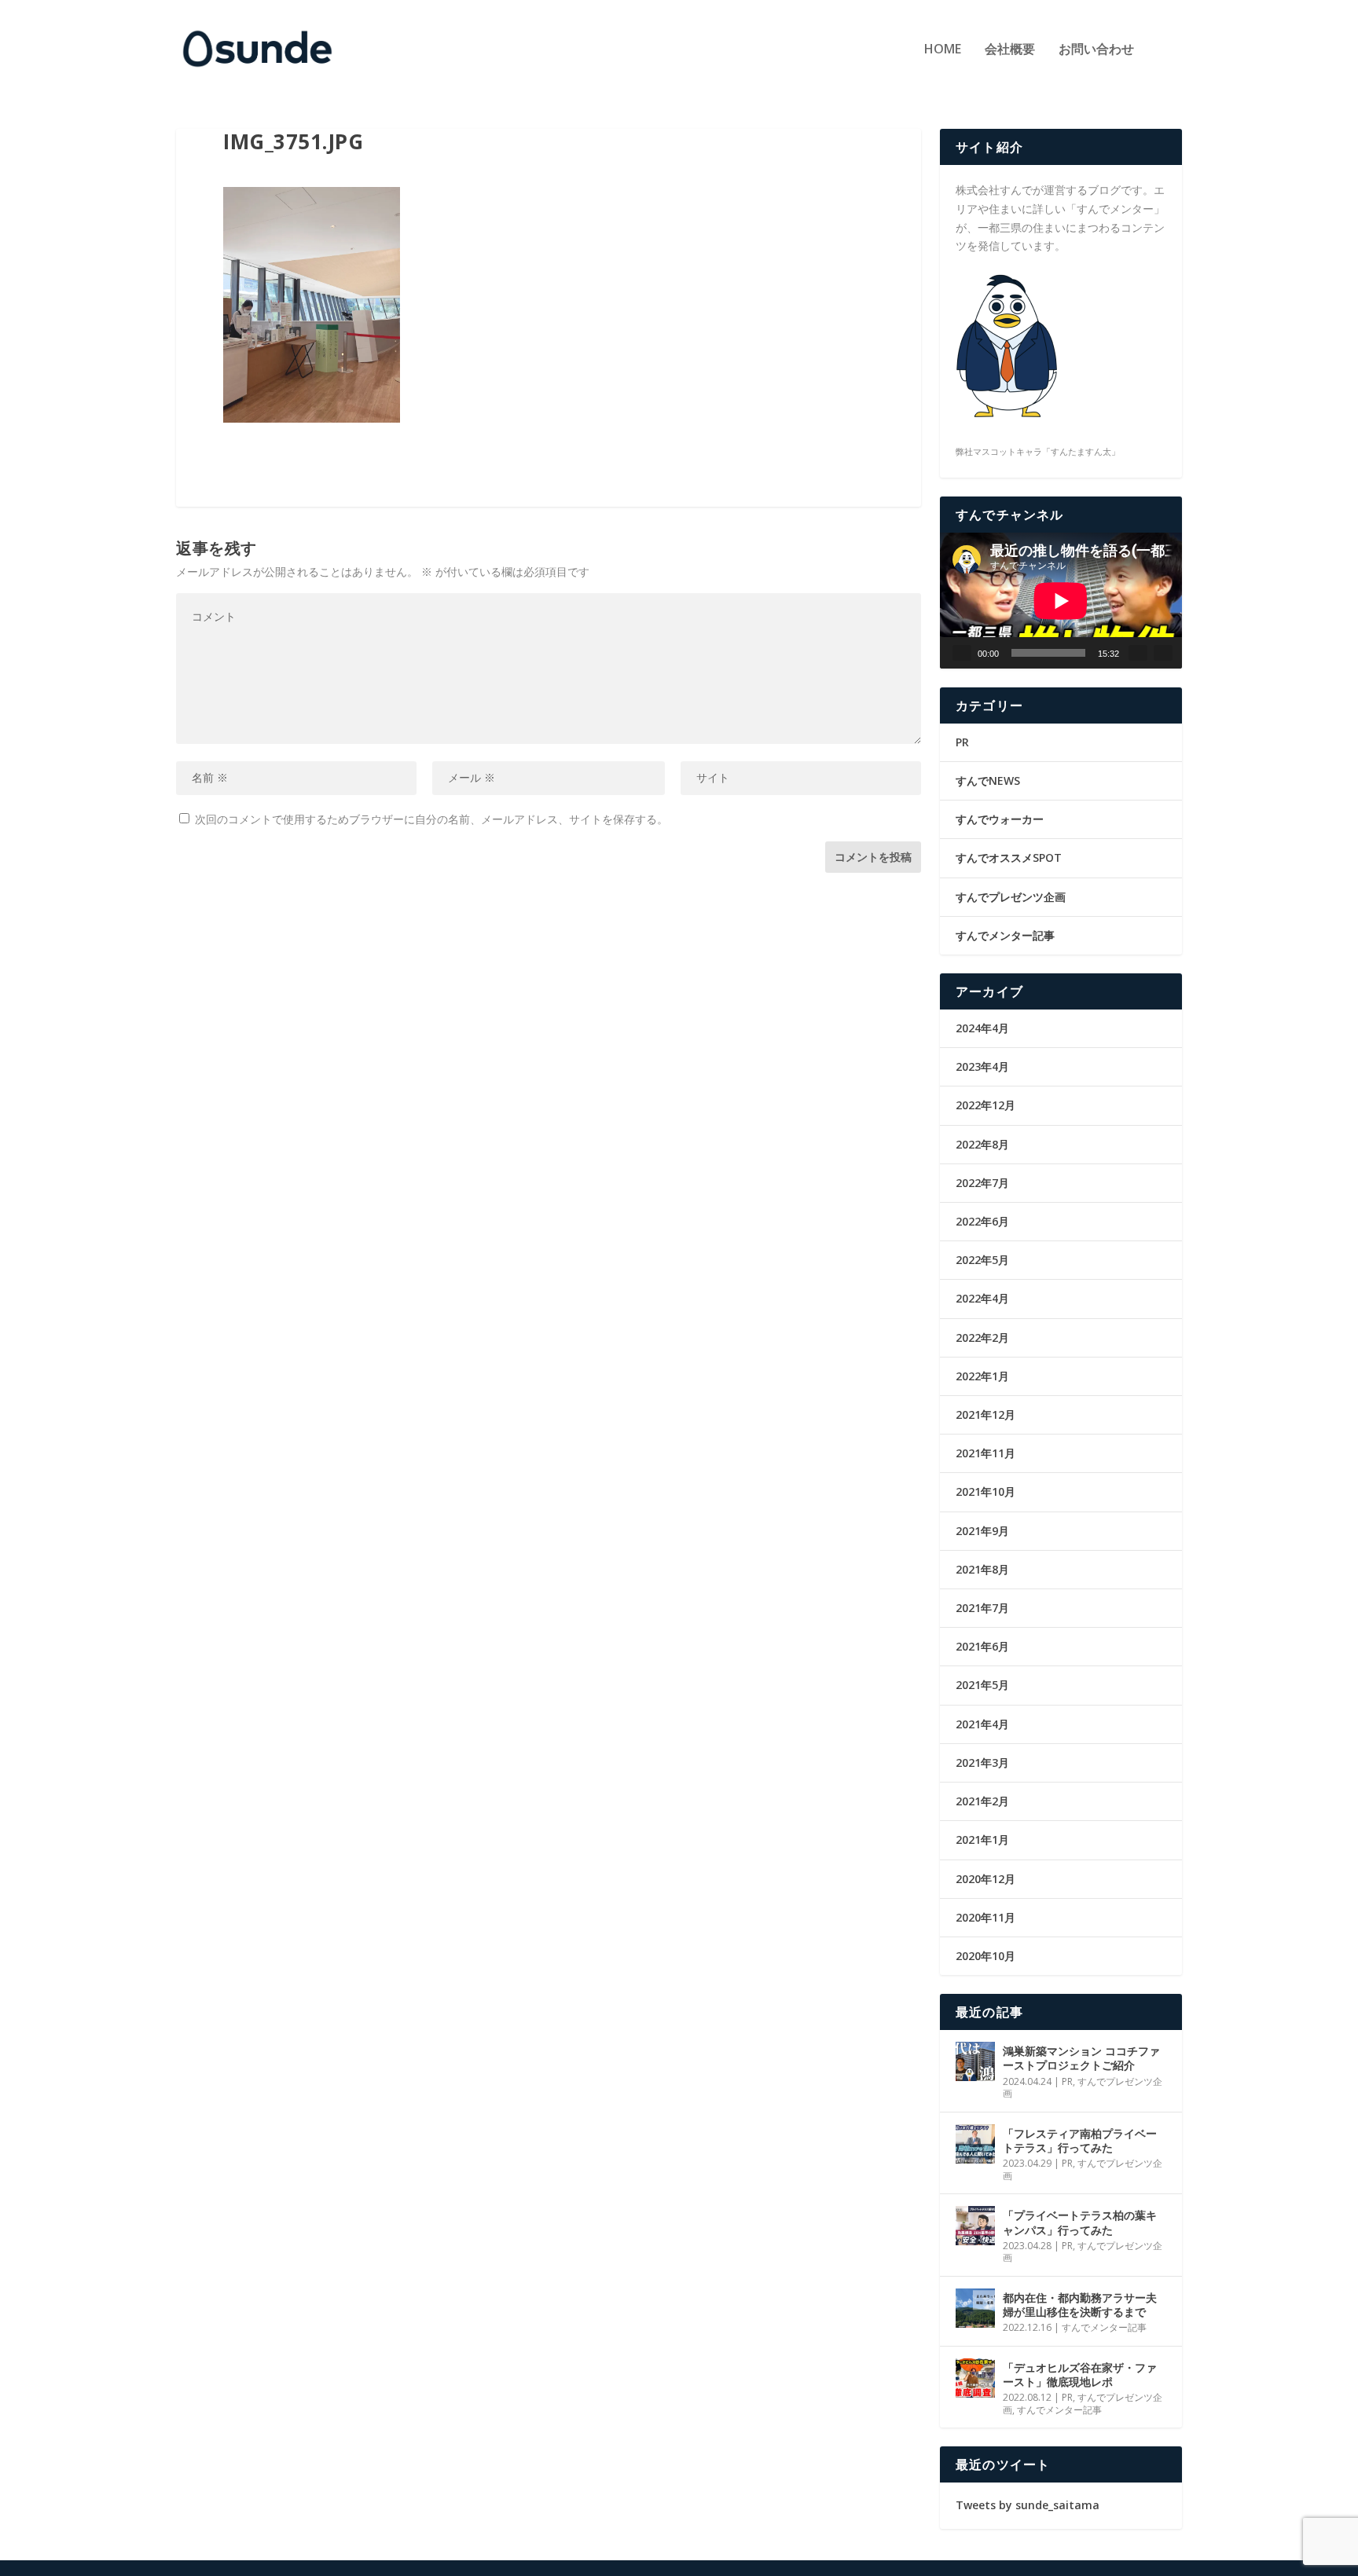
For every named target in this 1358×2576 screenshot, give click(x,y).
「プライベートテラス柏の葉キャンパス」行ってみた (1080, 2222)
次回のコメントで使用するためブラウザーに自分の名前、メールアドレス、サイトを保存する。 (431, 819)
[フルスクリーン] (1163, 653)
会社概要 (1010, 50)
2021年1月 (982, 1839)
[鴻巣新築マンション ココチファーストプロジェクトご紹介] (975, 2061)
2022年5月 (982, 1260)
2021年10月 (985, 1491)
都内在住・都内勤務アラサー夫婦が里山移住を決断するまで (1080, 2305)
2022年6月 (982, 1221)
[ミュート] (1138, 653)
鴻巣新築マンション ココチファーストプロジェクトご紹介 (1081, 2058)
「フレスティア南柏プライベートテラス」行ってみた (1080, 2140)
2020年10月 (985, 1956)
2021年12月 (985, 1414)
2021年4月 (982, 1724)
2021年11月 (985, 1453)
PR (962, 742)
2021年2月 (982, 1801)
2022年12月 (985, 1105)
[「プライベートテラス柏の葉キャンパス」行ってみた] (975, 2226)
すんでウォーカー (1000, 819)
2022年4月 (982, 1298)
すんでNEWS (988, 780)
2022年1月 (982, 1376)
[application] (1061, 601)
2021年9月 (982, 1531)
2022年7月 (982, 1183)
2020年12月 (985, 1879)
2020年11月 (985, 1917)
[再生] (962, 653)
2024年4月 (982, 1028)
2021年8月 (982, 1569)
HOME (943, 50)
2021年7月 (982, 1608)
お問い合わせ (1096, 50)
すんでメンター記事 (1005, 935)
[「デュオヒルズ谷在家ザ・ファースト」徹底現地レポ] (975, 2378)
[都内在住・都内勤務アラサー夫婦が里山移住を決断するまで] (975, 2308)
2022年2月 (982, 1337)
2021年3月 (982, 1763)
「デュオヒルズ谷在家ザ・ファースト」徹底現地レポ (1080, 2374)
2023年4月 (982, 1066)
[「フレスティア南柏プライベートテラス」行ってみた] (975, 2144)
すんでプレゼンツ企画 (1011, 897)
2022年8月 (982, 1144)
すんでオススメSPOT (1009, 857)
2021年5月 (982, 1685)
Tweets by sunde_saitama (1028, 2505)
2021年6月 (982, 1646)
